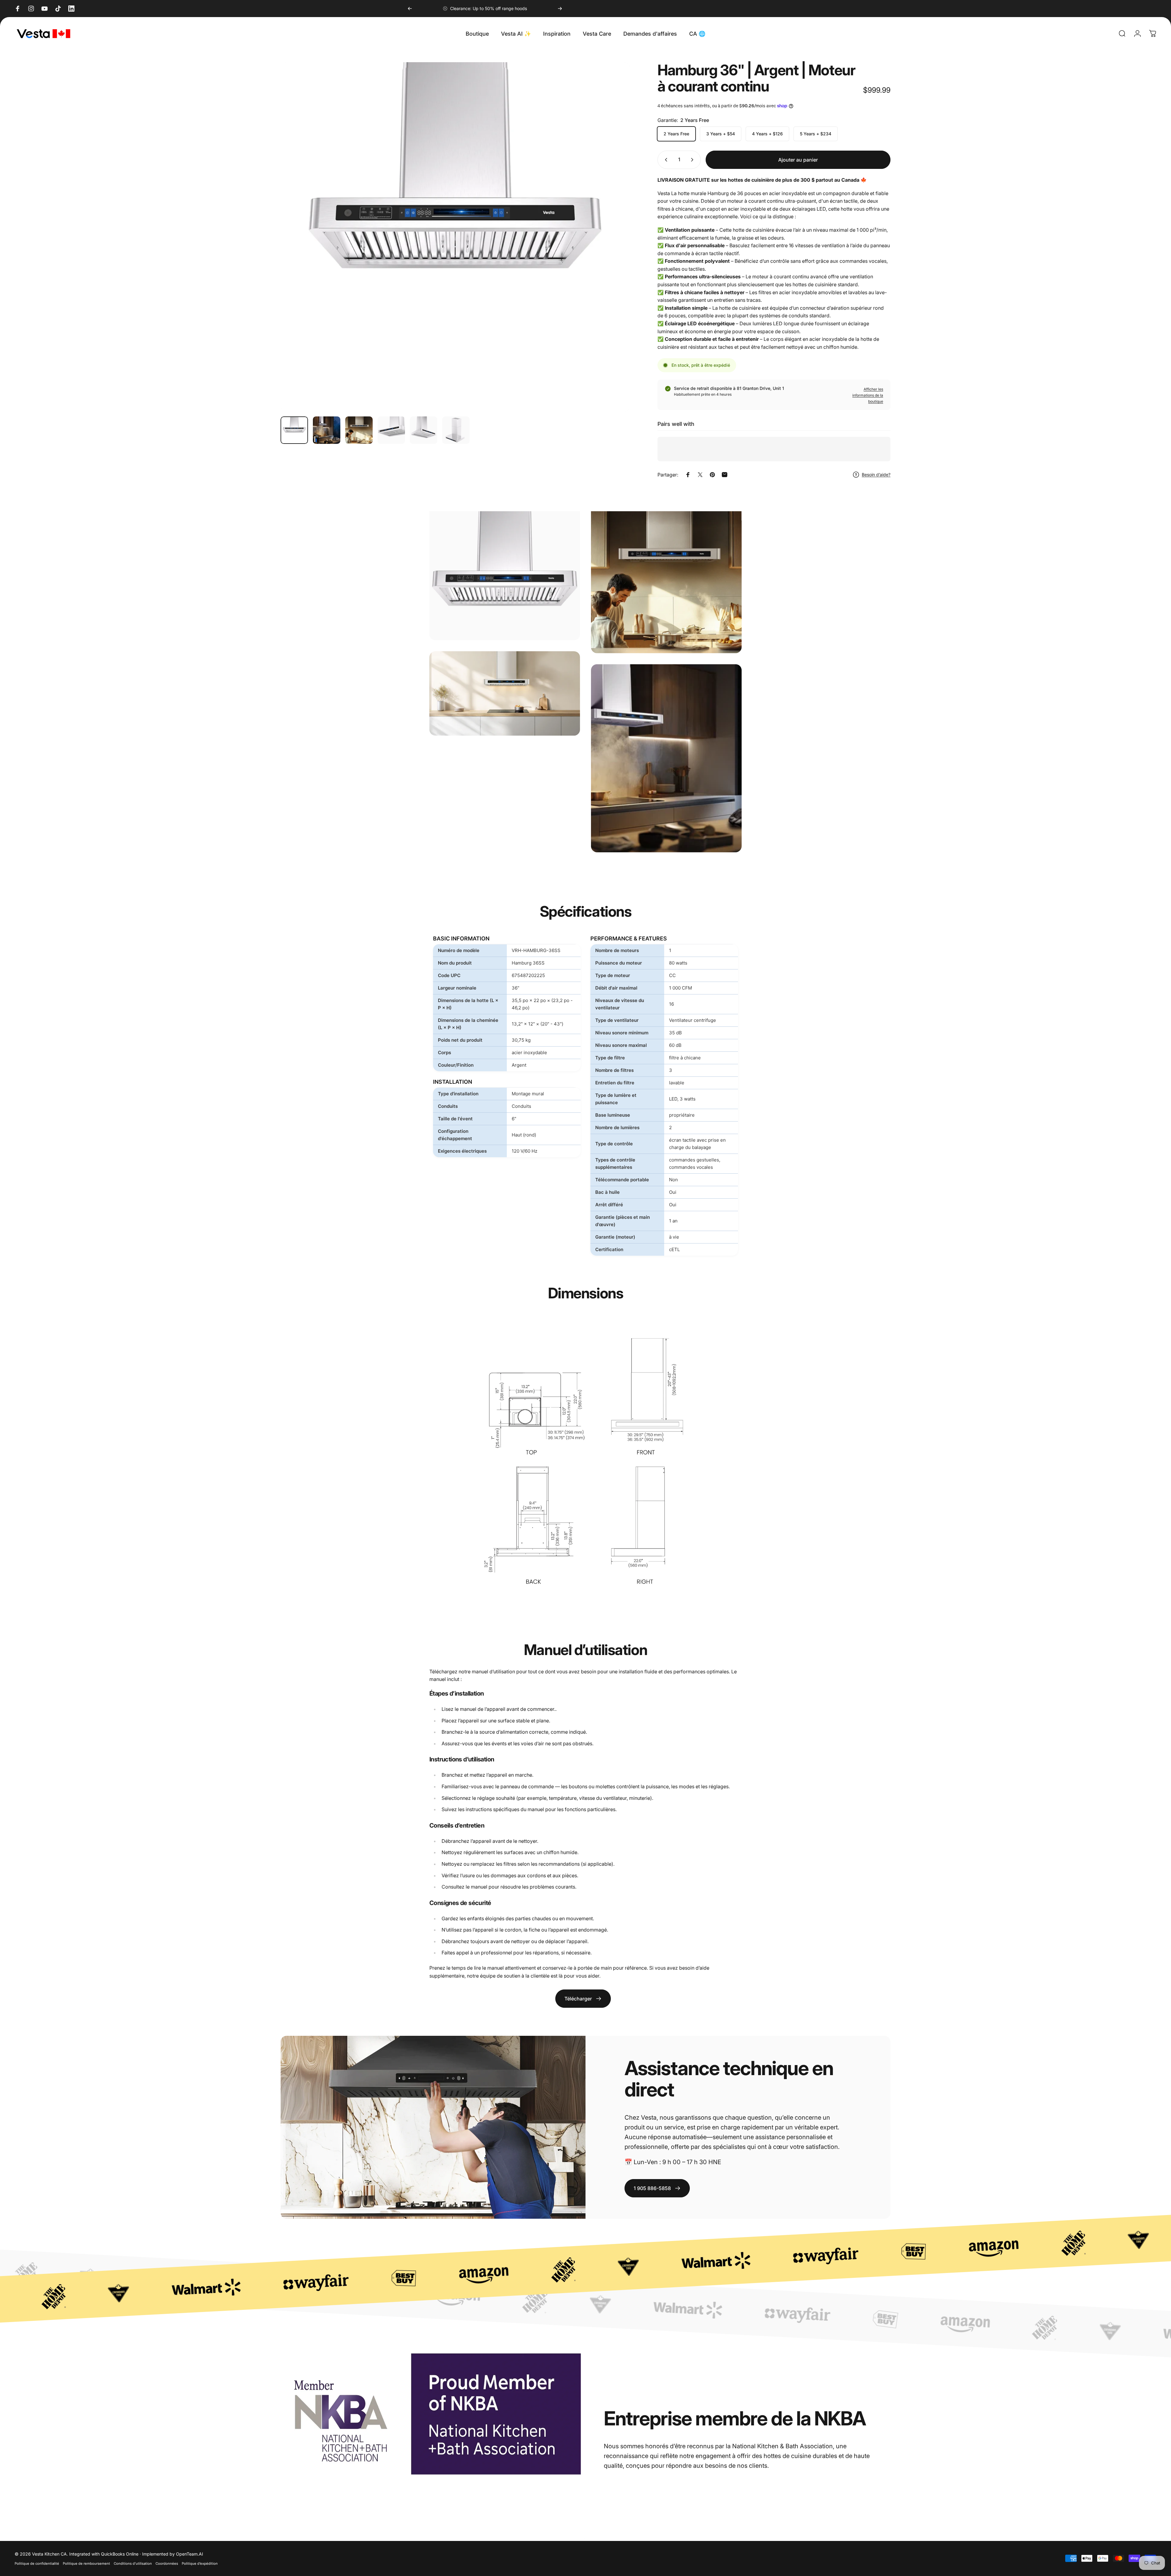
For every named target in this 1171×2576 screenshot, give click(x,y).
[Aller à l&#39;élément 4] (391, 430)
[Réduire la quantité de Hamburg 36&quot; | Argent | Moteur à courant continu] (665, 160)
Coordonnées (167, 2564)
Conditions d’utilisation (133, 2564)
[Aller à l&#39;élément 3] (359, 430)
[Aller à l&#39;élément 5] (424, 430)
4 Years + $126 (767, 134)
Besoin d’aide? (876, 475)
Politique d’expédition (200, 2564)
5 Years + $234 (816, 134)
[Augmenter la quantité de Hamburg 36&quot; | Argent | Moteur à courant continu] (693, 160)
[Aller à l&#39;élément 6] (456, 430)
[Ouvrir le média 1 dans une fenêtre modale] (455, 237)
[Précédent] (410, 9)
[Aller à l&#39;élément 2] (327, 430)
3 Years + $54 (721, 134)
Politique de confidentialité (37, 2564)
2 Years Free (676, 134)
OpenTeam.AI (190, 2554)
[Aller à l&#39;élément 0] (294, 430)
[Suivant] (560, 9)
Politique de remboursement (86, 2564)
